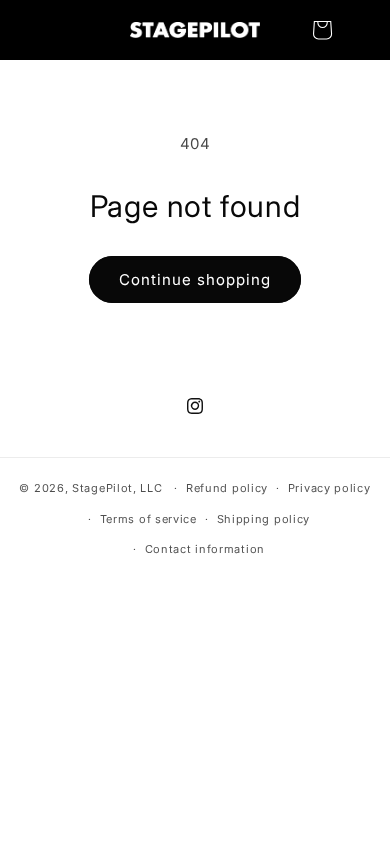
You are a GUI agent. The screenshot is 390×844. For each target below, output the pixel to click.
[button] (322, 30)
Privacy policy (329, 488)
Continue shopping (195, 279)
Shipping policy (264, 519)
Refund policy (227, 488)
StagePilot (102, 488)
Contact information (205, 549)
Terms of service (148, 519)
